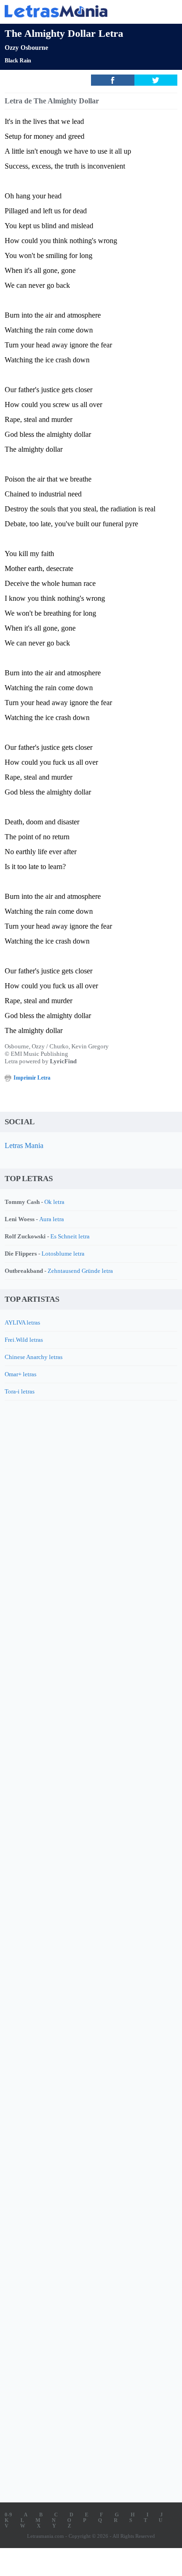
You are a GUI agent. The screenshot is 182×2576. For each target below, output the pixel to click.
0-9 (8, 2515)
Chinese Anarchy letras (34, 1357)
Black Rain (18, 61)
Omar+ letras (21, 1374)
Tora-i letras (20, 1391)
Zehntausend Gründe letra (80, 1271)
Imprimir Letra (32, 1078)
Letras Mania (24, 1145)
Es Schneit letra (70, 1236)
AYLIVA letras (22, 1322)
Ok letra (54, 1202)
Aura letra (52, 1219)
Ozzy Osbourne (26, 48)
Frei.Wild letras (24, 1340)
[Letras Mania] (77, 11)
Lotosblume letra (63, 1254)
